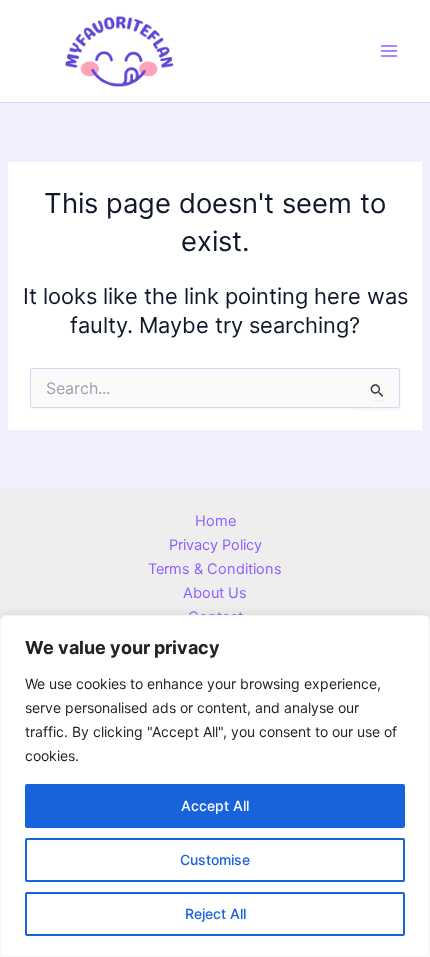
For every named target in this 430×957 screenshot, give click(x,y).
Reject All (215, 913)
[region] (215, 786)
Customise (215, 859)
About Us (215, 593)
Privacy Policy (215, 545)
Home (215, 521)
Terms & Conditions (215, 569)
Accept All (215, 805)
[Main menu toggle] (389, 51)
